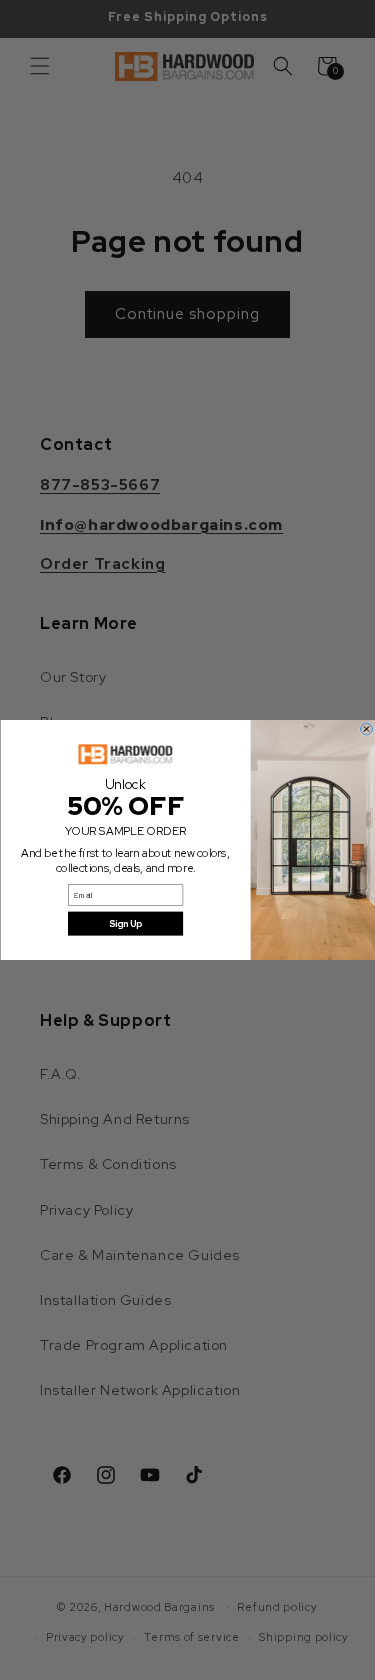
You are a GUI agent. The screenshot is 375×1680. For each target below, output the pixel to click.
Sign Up (124, 924)
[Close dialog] (366, 729)
